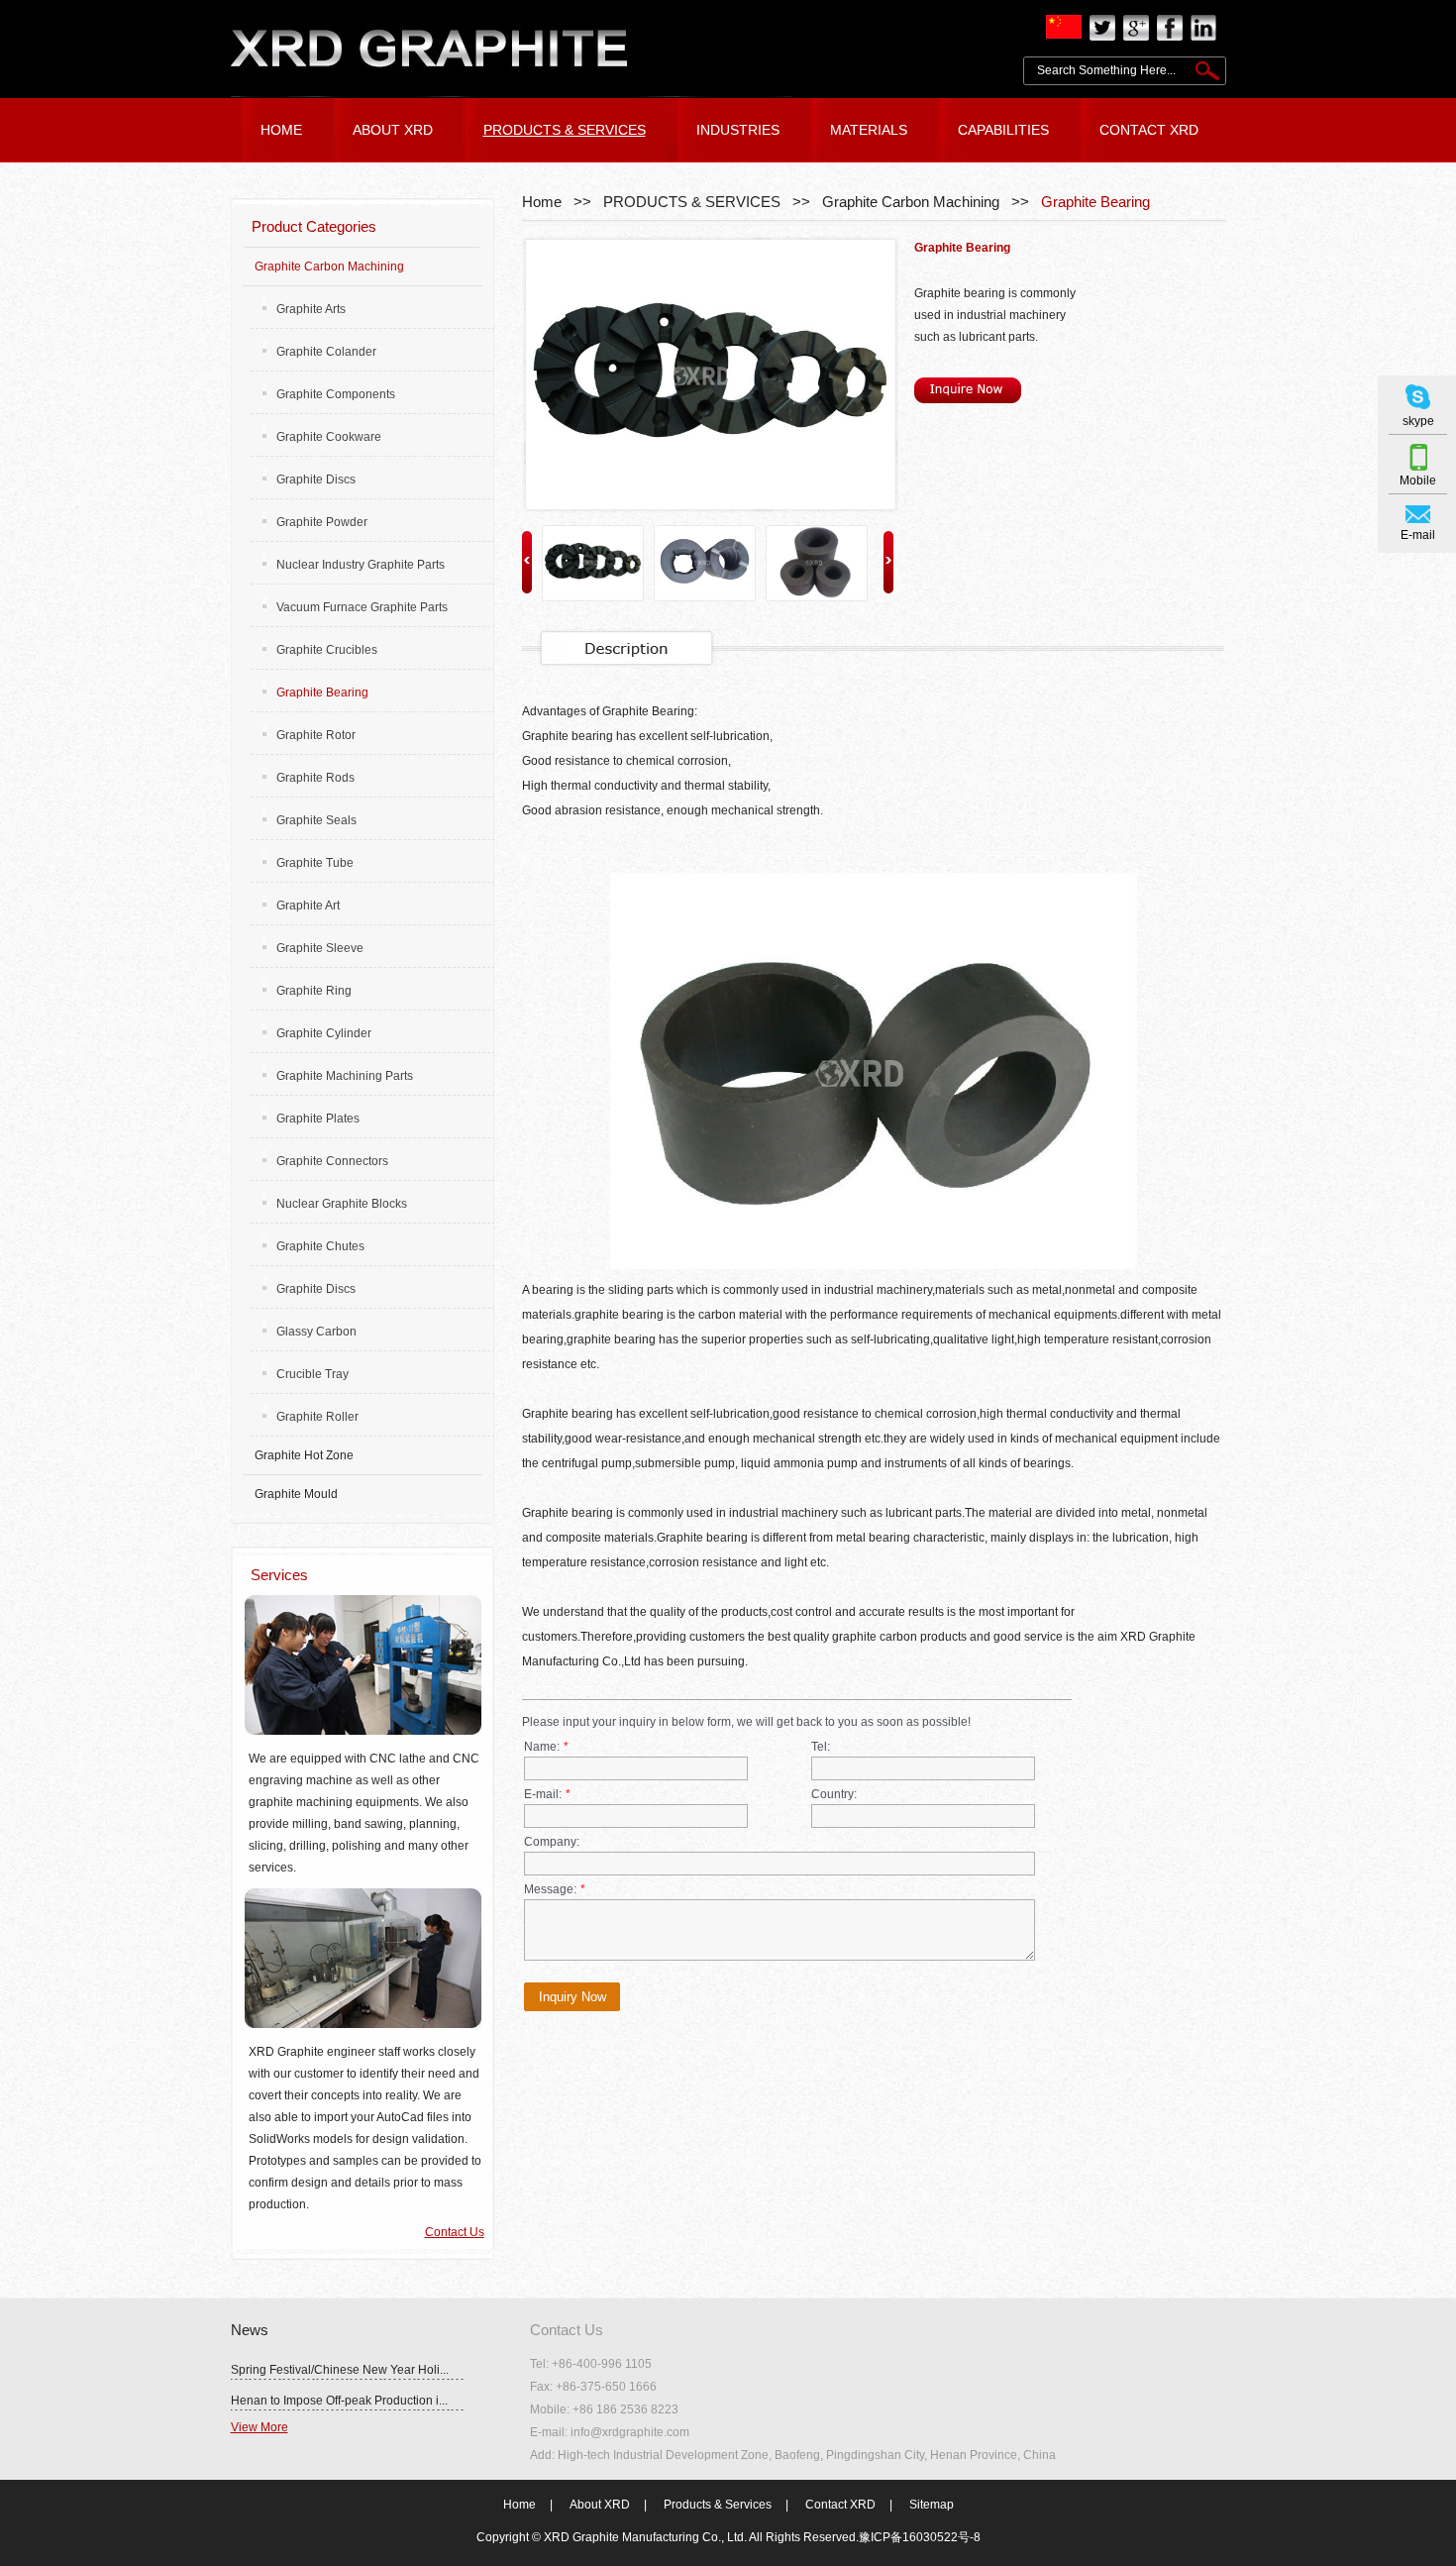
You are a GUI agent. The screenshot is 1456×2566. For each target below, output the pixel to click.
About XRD (600, 2505)
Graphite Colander (326, 352)
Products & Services (718, 2505)
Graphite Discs (316, 480)
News (250, 2330)
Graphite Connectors (332, 1161)
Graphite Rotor (316, 735)
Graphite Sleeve (320, 948)
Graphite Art (308, 906)
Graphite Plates (318, 1119)
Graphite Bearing (1095, 202)
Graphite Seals (316, 820)
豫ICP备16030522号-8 (920, 2537)
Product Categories (314, 226)
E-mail (1418, 535)
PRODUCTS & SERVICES (565, 130)
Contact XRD (840, 2505)
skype (1418, 421)
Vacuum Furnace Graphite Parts (362, 607)
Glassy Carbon (316, 1332)
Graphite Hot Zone (304, 1455)
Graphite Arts (311, 309)
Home (542, 202)
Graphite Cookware (329, 437)
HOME (281, 130)
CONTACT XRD (1149, 130)
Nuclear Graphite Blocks (342, 1204)
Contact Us (455, 2232)
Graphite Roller (317, 1417)
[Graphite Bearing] (706, 374)
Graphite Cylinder (324, 1033)
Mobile (1418, 481)
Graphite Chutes (320, 1246)
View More (260, 2427)
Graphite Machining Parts (345, 1076)
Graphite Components (336, 394)
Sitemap (932, 2505)
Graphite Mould (296, 1494)
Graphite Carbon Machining (911, 202)
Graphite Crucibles (327, 650)
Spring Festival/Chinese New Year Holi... (340, 2370)
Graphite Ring (314, 991)
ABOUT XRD (393, 130)
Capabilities (1003, 130)
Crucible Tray (312, 1374)
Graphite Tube (315, 863)
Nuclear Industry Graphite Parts (361, 565)
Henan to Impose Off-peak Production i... (339, 2401)
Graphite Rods (315, 778)
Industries (738, 130)
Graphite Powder (322, 522)
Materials (869, 130)
